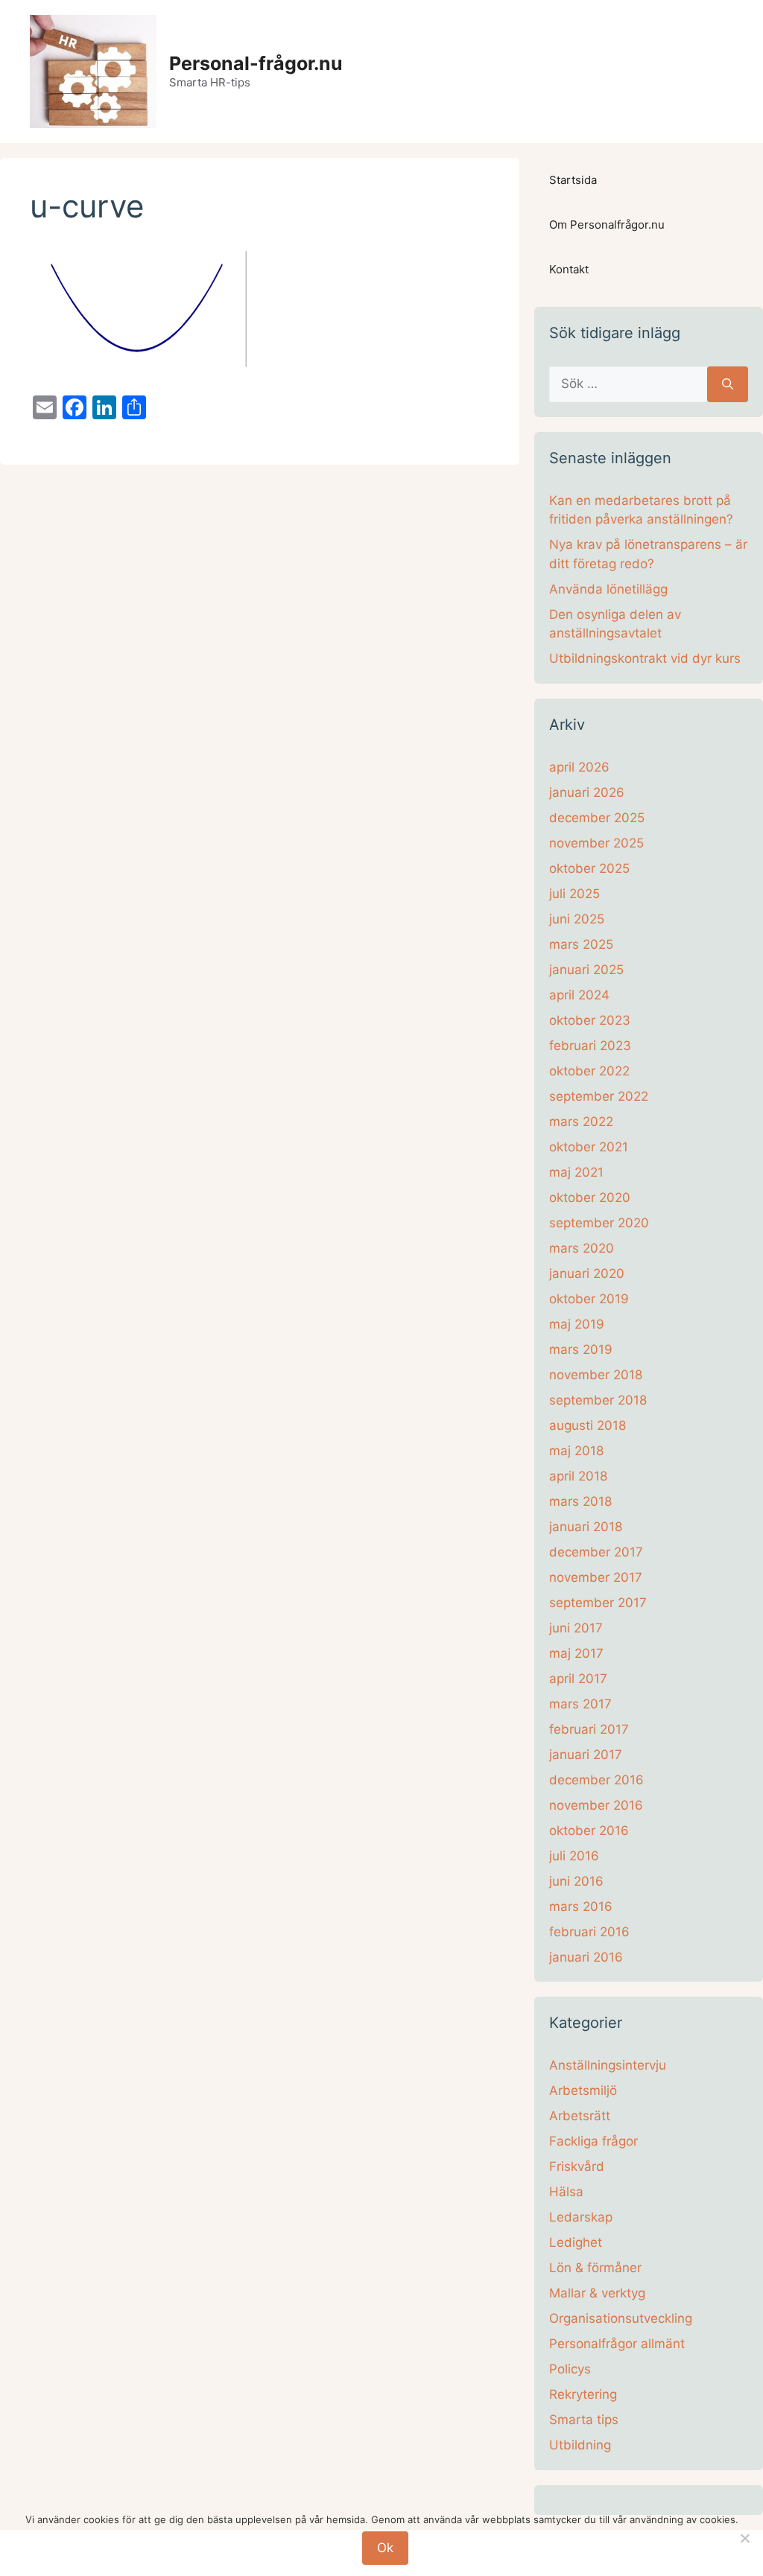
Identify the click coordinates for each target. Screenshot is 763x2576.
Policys (570, 2369)
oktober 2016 (589, 1831)
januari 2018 (586, 1527)
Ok (385, 2548)
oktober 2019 (589, 1299)
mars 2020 (582, 1248)
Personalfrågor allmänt (617, 2344)
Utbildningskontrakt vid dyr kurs (645, 658)
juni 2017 (576, 1628)
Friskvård (577, 2166)
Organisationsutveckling (621, 2318)
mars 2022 (581, 1122)
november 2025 (596, 843)
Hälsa (566, 2192)
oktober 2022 (589, 1071)
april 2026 (579, 767)
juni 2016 (576, 1881)
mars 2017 (580, 1704)
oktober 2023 (590, 1020)
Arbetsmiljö (583, 2090)
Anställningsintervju (608, 2065)
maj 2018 (576, 1451)
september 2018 (598, 1400)
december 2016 (596, 1780)
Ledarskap (581, 2217)
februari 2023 (590, 1046)
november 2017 (596, 1577)
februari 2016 (589, 1932)
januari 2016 (586, 1957)
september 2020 (599, 1223)
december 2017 (596, 1552)
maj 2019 (577, 1324)
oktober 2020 (590, 1198)
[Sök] (728, 384)
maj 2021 (576, 1172)
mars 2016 (581, 1906)
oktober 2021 (589, 1147)
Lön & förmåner (595, 2268)
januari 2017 (586, 1755)
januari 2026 (587, 792)
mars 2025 (581, 944)
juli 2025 (574, 894)
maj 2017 (576, 1653)
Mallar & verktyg (597, 2293)
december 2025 (597, 818)
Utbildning (580, 2445)
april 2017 (578, 1679)
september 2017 (598, 1603)
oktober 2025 (589, 868)
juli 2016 (574, 1856)
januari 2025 (586, 970)
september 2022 (599, 1096)
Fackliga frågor (593, 2141)
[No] (744, 2538)
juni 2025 (577, 919)
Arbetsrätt (580, 2116)
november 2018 (596, 1375)
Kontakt (569, 269)
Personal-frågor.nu (256, 63)
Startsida (573, 180)
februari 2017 (589, 1729)
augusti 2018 (588, 1425)
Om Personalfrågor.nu (607, 225)
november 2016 (596, 1805)
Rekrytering (583, 2394)
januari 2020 (587, 1273)
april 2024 (579, 995)
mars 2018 (580, 1501)
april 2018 (578, 1476)
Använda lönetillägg (608, 589)
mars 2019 (581, 1349)
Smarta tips (584, 2420)
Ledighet (576, 2242)
